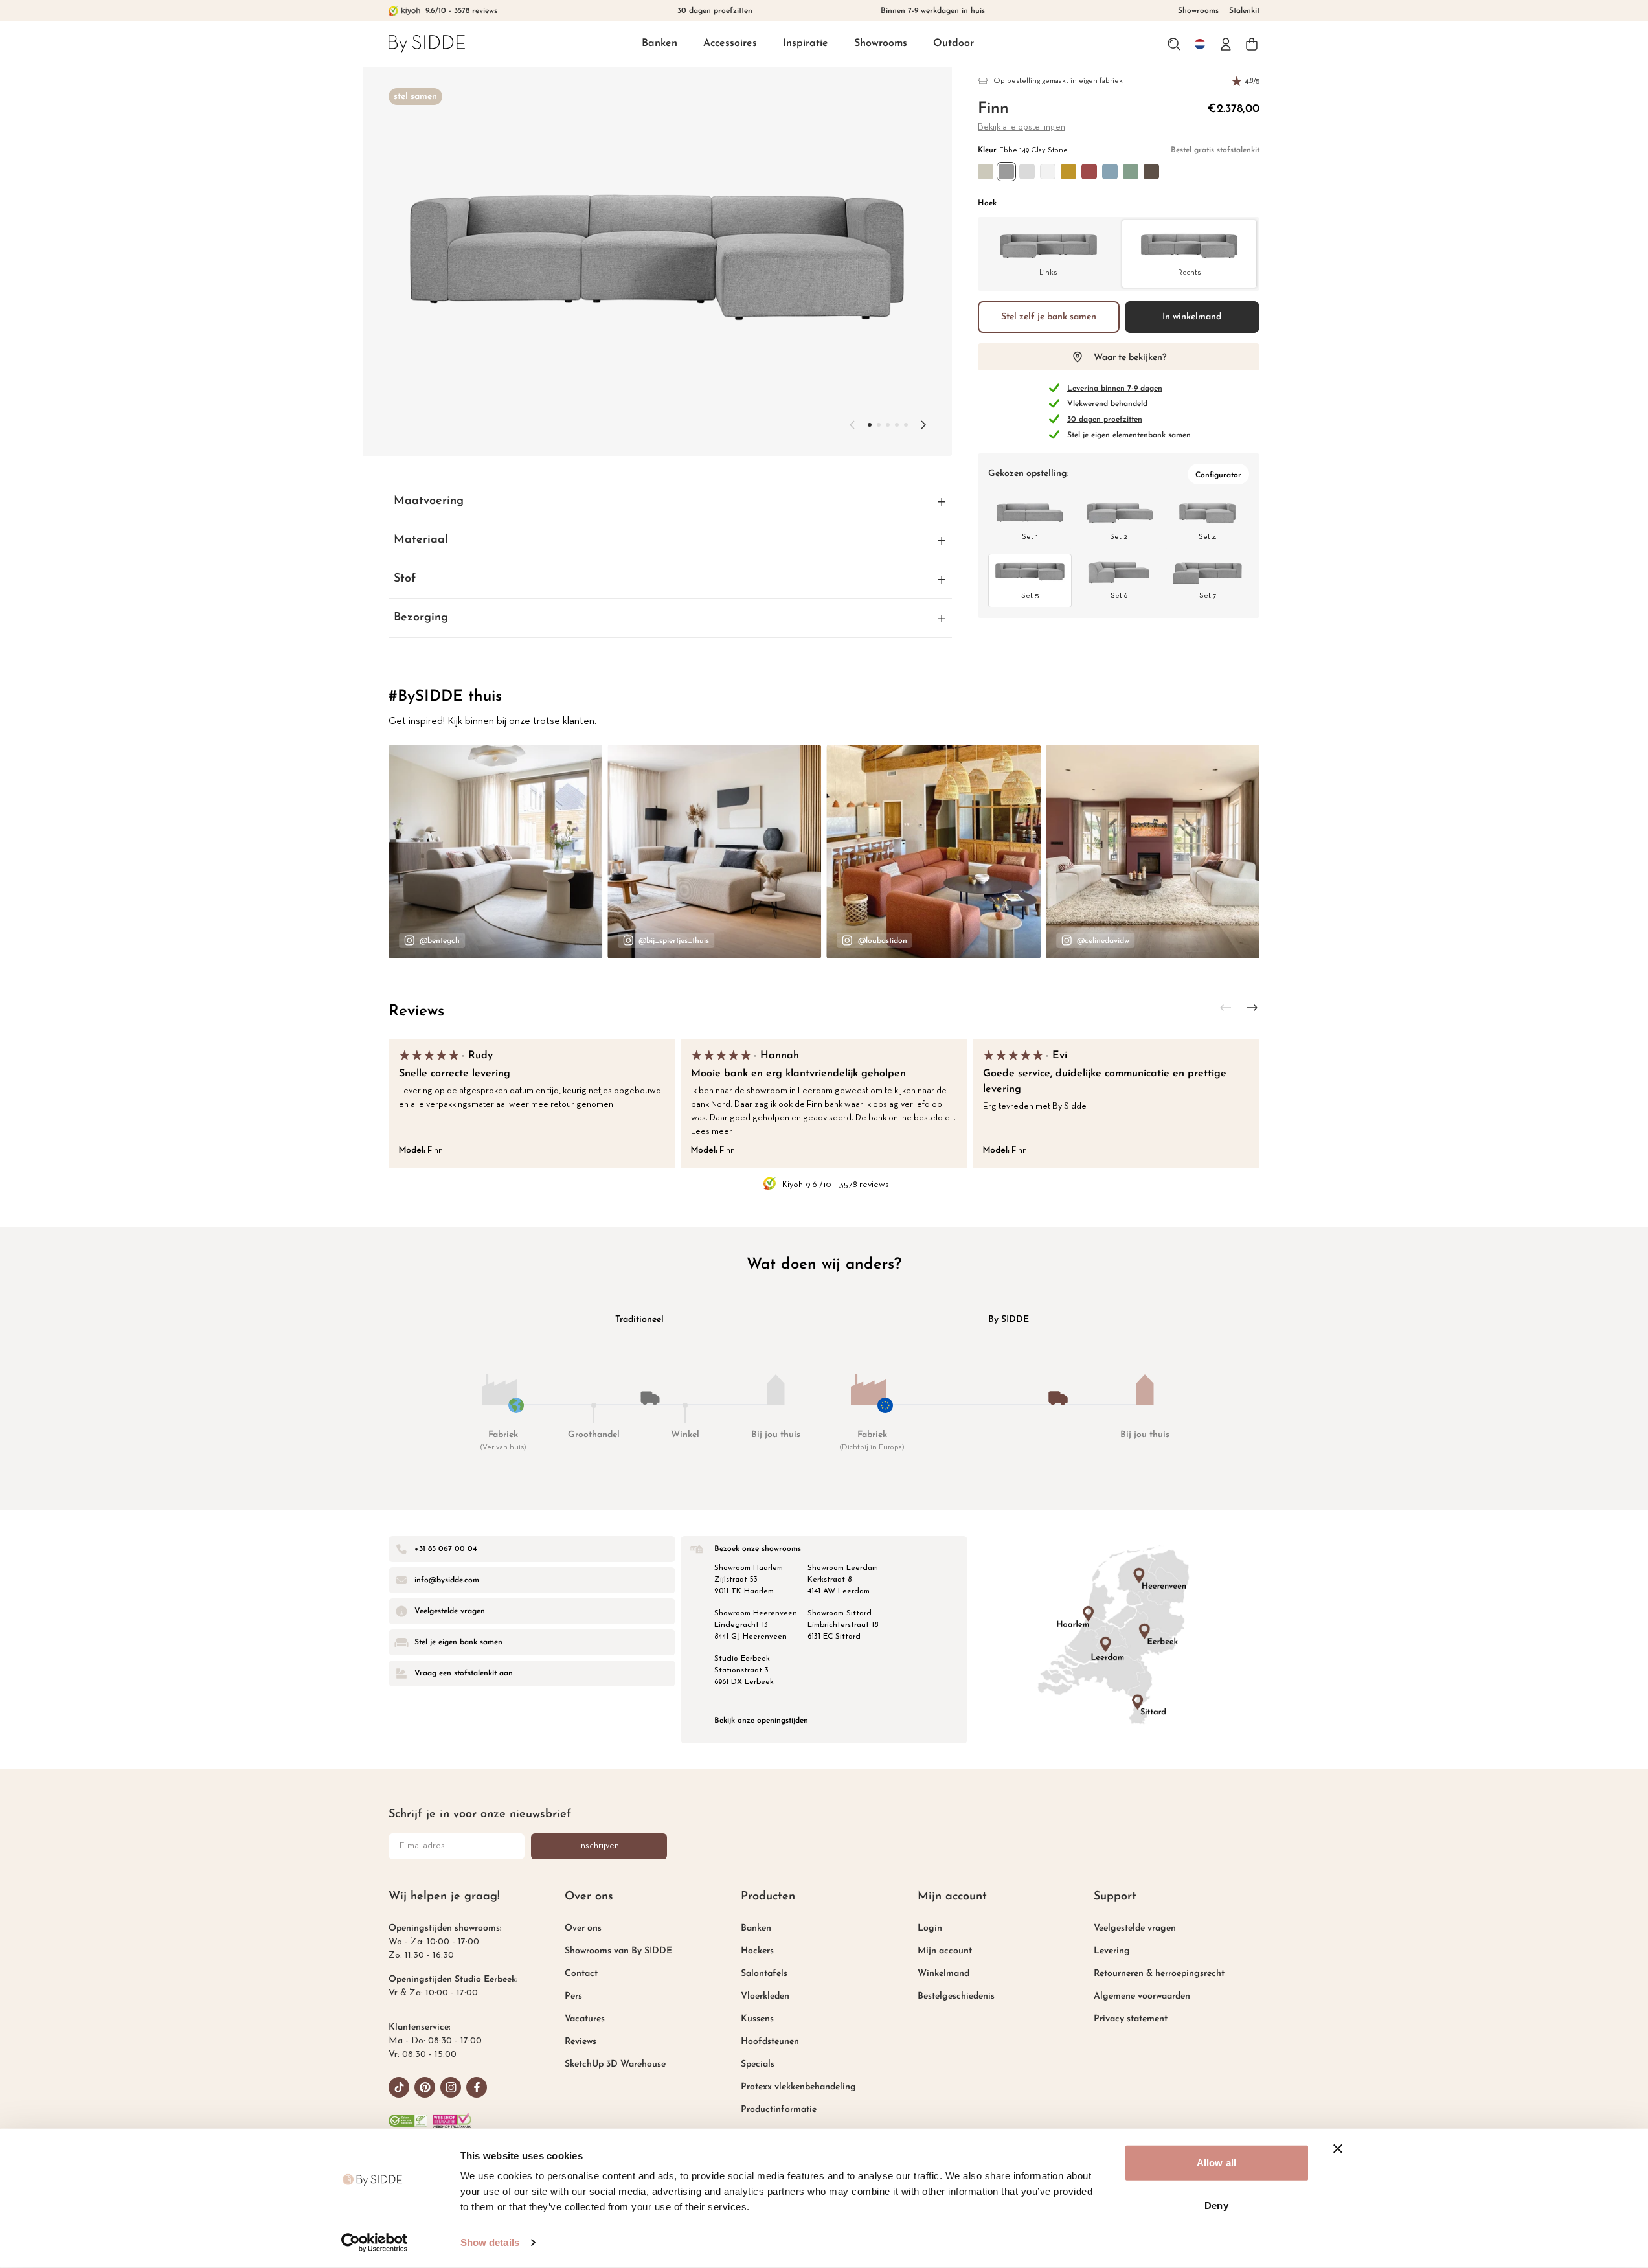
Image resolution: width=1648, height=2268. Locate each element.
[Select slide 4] (906, 425)
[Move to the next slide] (923, 425)
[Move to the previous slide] (852, 425)
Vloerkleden (765, 1996)
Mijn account (945, 1951)
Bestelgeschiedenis (956, 1996)
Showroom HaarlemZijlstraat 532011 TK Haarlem (749, 1580)
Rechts (1189, 273)
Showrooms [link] (1198, 11)
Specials (758, 2064)
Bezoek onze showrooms (758, 1549)
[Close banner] (1338, 2149)
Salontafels (764, 1974)
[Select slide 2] (888, 425)
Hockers (757, 1951)
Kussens (757, 2019)
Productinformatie (779, 2110)
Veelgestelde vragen (1135, 1928)
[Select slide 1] (879, 425)
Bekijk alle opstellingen (1022, 127)
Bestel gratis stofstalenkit (1215, 150)
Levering (1112, 1951)
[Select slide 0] (870, 425)
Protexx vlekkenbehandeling (798, 2087)
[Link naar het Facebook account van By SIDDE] (477, 2087)
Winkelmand (943, 1974)
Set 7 (1208, 596)
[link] (427, 44)
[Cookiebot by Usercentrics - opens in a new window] (374, 2243)
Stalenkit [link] (1244, 11)
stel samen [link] (415, 97)
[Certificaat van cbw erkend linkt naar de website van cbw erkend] (408, 2121)
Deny (1216, 2205)
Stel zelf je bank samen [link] (1049, 317)
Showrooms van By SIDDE (618, 1951)
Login (930, 1928)
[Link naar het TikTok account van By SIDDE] (399, 2087)
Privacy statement (1131, 2019)
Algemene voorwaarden (1142, 1996)
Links (1048, 273)
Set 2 (1119, 537)
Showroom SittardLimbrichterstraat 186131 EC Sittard (843, 1625)
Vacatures (585, 2019)
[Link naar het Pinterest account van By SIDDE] (425, 2087)
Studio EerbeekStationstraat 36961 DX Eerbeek (744, 1670)
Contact (581, 1974)
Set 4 (1207, 537)
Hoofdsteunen (770, 2042)
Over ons (583, 1928)
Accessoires (730, 43)
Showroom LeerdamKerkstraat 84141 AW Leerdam (843, 1580)
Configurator (1218, 475)
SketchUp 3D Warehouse (615, 2064)
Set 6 (1119, 596)
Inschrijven (599, 1846)
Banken (660, 43)
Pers (573, 1996)
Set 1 (1030, 537)
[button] (660, 44)
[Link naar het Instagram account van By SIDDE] (451, 2087)
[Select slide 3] (897, 425)
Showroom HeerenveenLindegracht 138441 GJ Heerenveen (756, 1625)
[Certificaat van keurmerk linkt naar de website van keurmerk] (452, 2121)
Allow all (1216, 2163)
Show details (490, 2242)
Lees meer (712, 1132)
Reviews (416, 1012)
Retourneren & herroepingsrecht (1159, 1974)
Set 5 (1030, 596)
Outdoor (954, 43)
